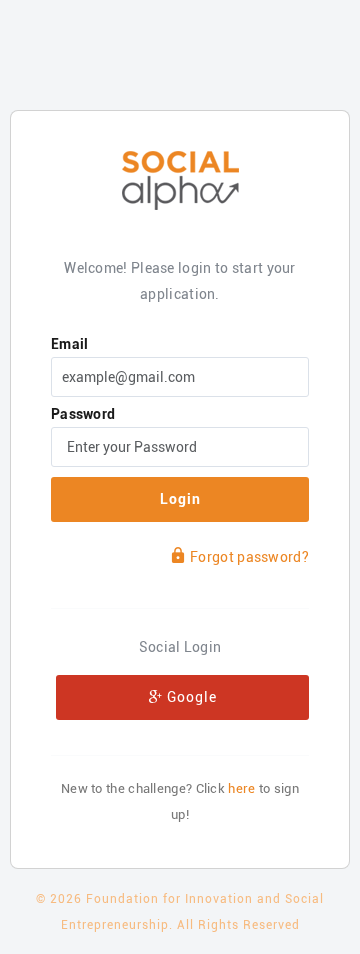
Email (70, 344)
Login (180, 499)
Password (83, 414)
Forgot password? (249, 557)
